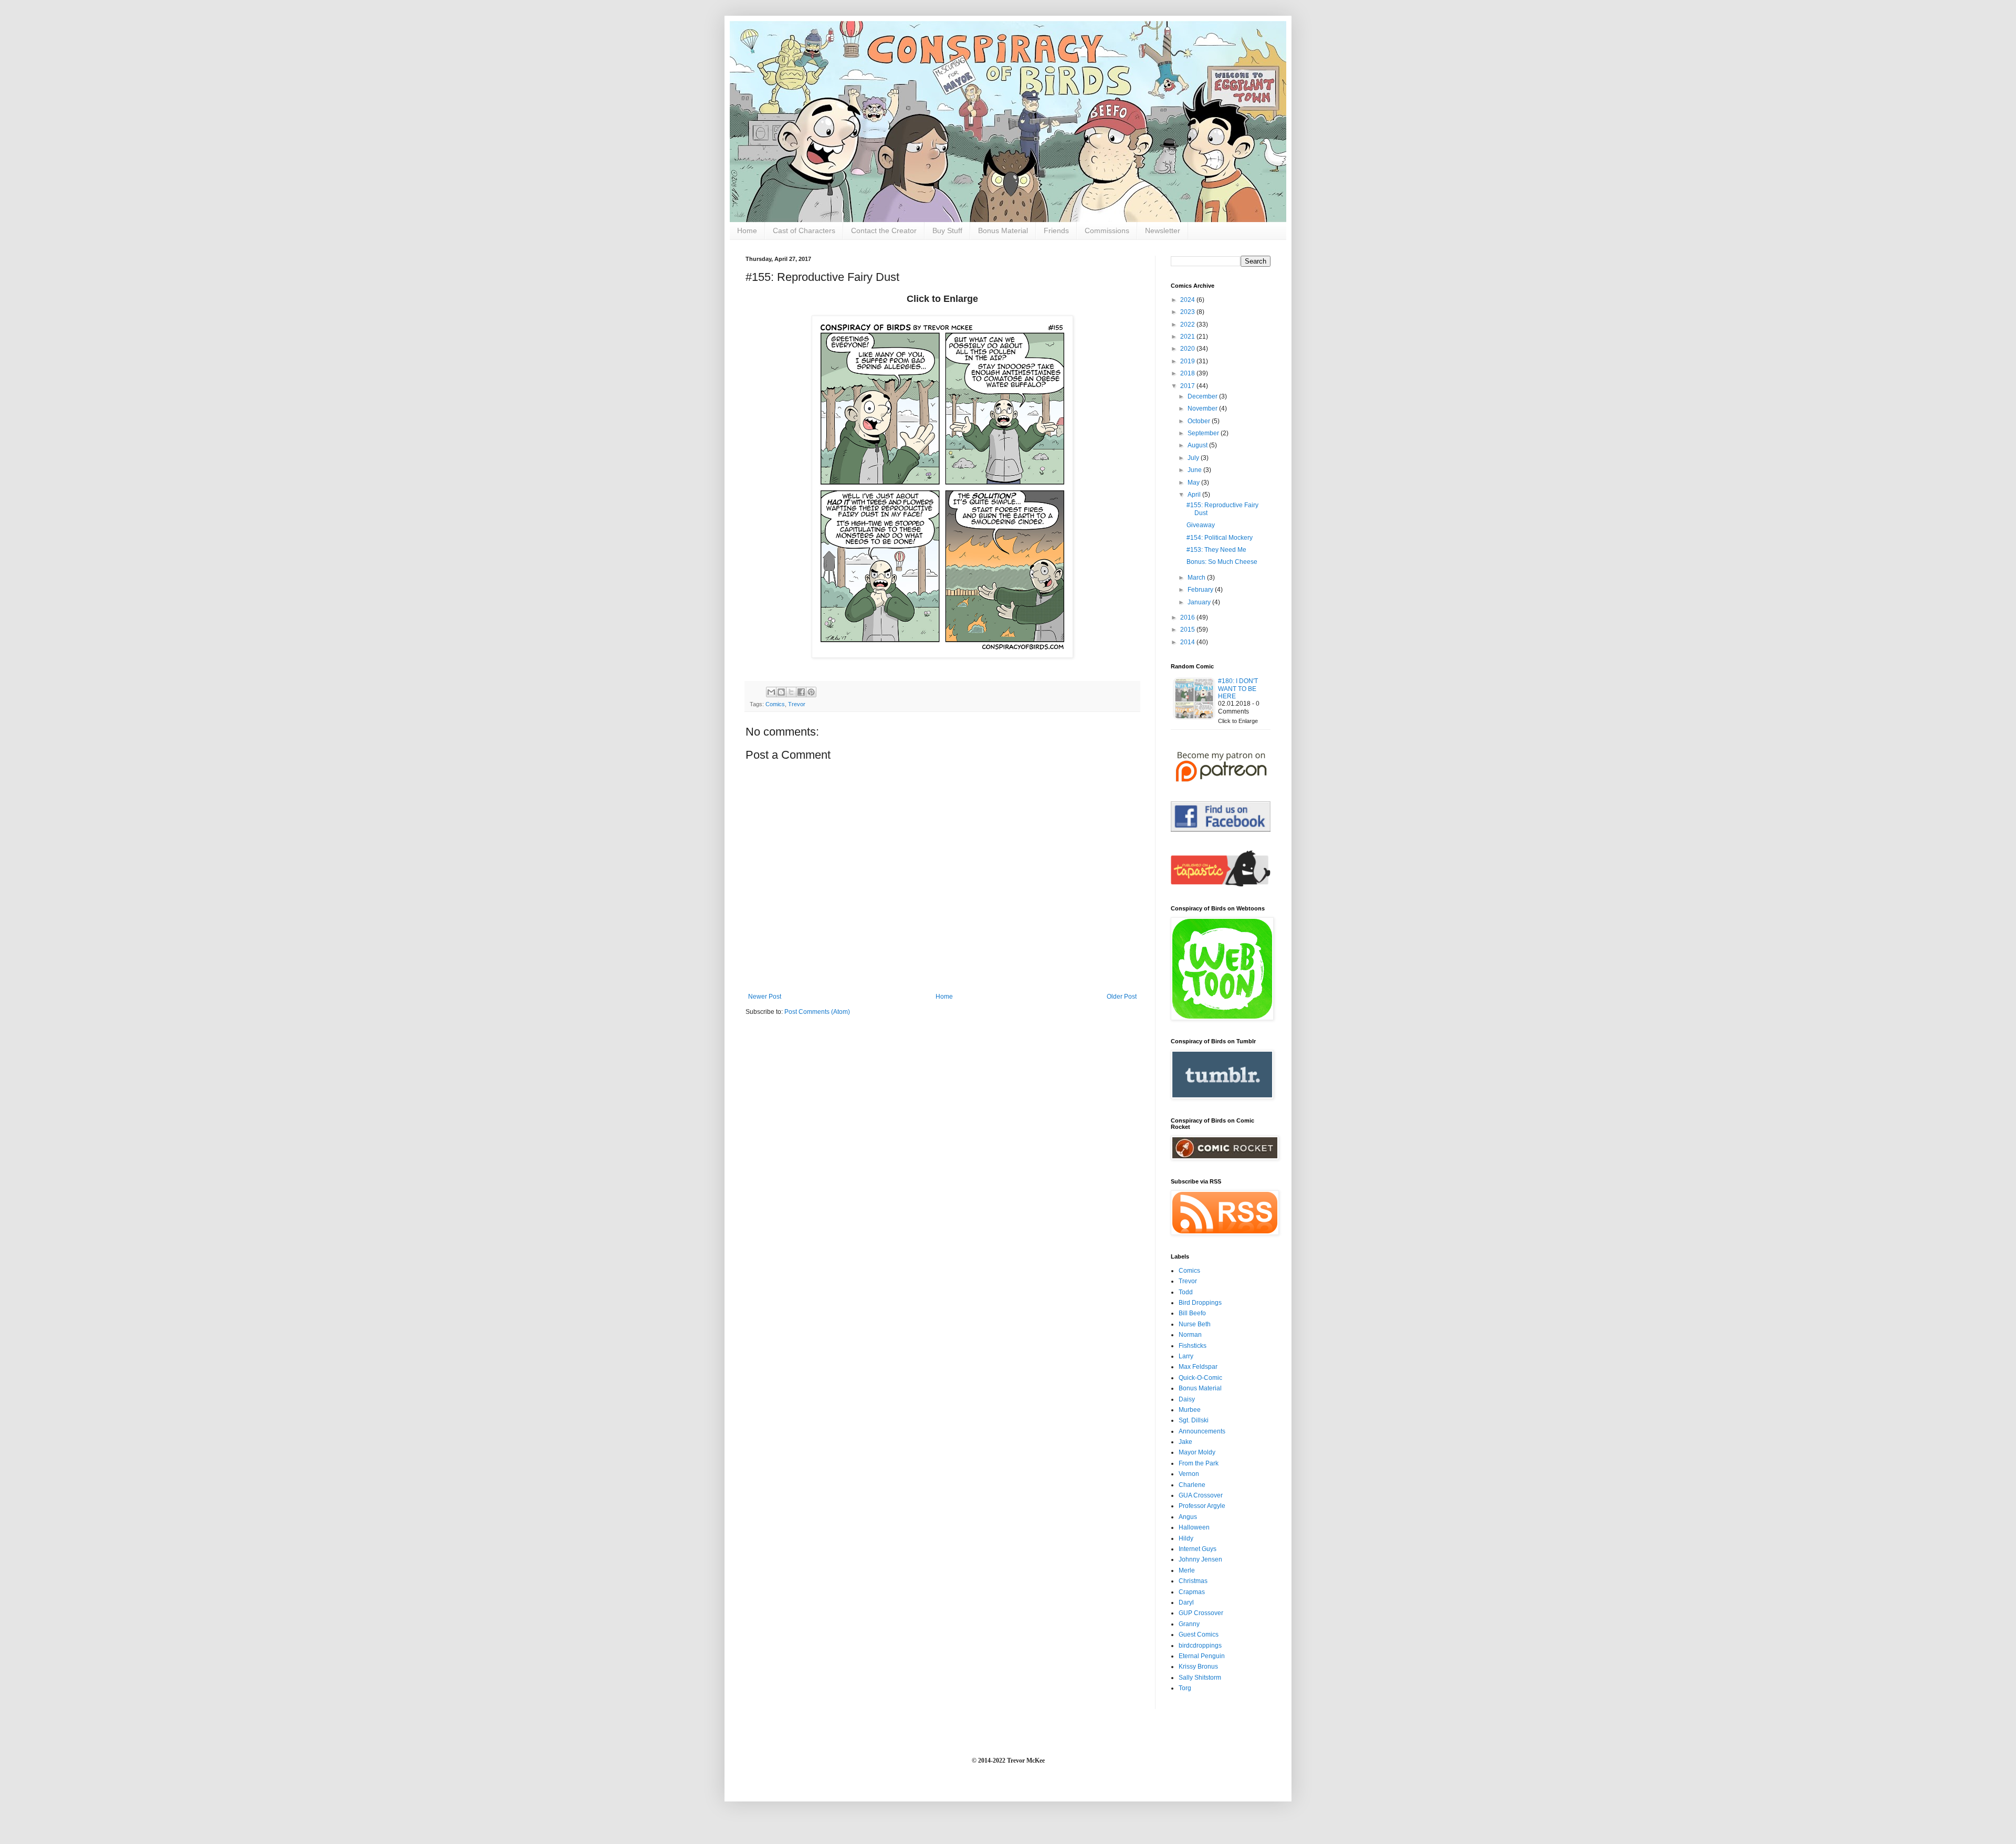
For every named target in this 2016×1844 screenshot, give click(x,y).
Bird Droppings (1200, 1303)
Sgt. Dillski (1194, 1420)
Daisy (1187, 1399)
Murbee (1190, 1410)
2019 (1188, 361)
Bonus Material (1003, 230)
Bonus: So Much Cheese (1222, 562)
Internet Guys (1198, 1549)
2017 (1188, 386)
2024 (1188, 300)
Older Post (1122, 997)
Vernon (1189, 1474)
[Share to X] (791, 692)
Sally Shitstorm (1200, 1678)
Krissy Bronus (1198, 1667)
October (1200, 421)
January (1200, 602)
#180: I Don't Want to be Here (1238, 689)
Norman (1190, 1335)
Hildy (1186, 1538)
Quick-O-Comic (1200, 1378)
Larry (1186, 1356)
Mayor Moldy (1197, 1452)
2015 (1188, 630)
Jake (1185, 1442)
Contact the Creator (884, 230)
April (1195, 495)
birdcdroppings (1200, 1646)
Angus (1188, 1517)
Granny (1189, 1624)
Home (747, 230)
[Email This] (771, 692)
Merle (1187, 1570)
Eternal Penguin (1202, 1656)
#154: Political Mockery (1220, 538)
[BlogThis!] (781, 692)
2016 (1188, 617)
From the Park (1199, 1463)
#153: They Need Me (1216, 550)
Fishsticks (1193, 1346)
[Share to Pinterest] (811, 692)
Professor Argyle (1202, 1506)
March (1197, 578)
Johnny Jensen (1200, 1559)
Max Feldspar (1198, 1367)
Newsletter (1163, 230)
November (1203, 408)
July (1194, 458)
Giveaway (1201, 525)
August (1198, 445)
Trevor (797, 704)
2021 (1188, 337)
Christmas (1193, 1581)
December (1203, 396)
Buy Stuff (947, 230)
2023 (1188, 312)
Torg (1185, 1688)
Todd (1186, 1292)
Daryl (1186, 1602)
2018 (1188, 373)
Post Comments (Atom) (817, 1012)
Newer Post (765, 997)
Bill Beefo (1192, 1313)
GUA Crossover (1201, 1495)
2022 (1188, 324)
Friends (1056, 230)
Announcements (1202, 1431)
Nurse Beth (1195, 1324)
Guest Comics (1199, 1635)
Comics (775, 704)
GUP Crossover (1201, 1613)
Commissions (1107, 230)
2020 (1188, 349)
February (1201, 590)
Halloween (1194, 1527)
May (1194, 483)
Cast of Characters (804, 230)
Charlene (1192, 1485)
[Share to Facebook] (801, 692)
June (1195, 470)
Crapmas (1192, 1592)
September (1204, 433)
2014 (1188, 642)
